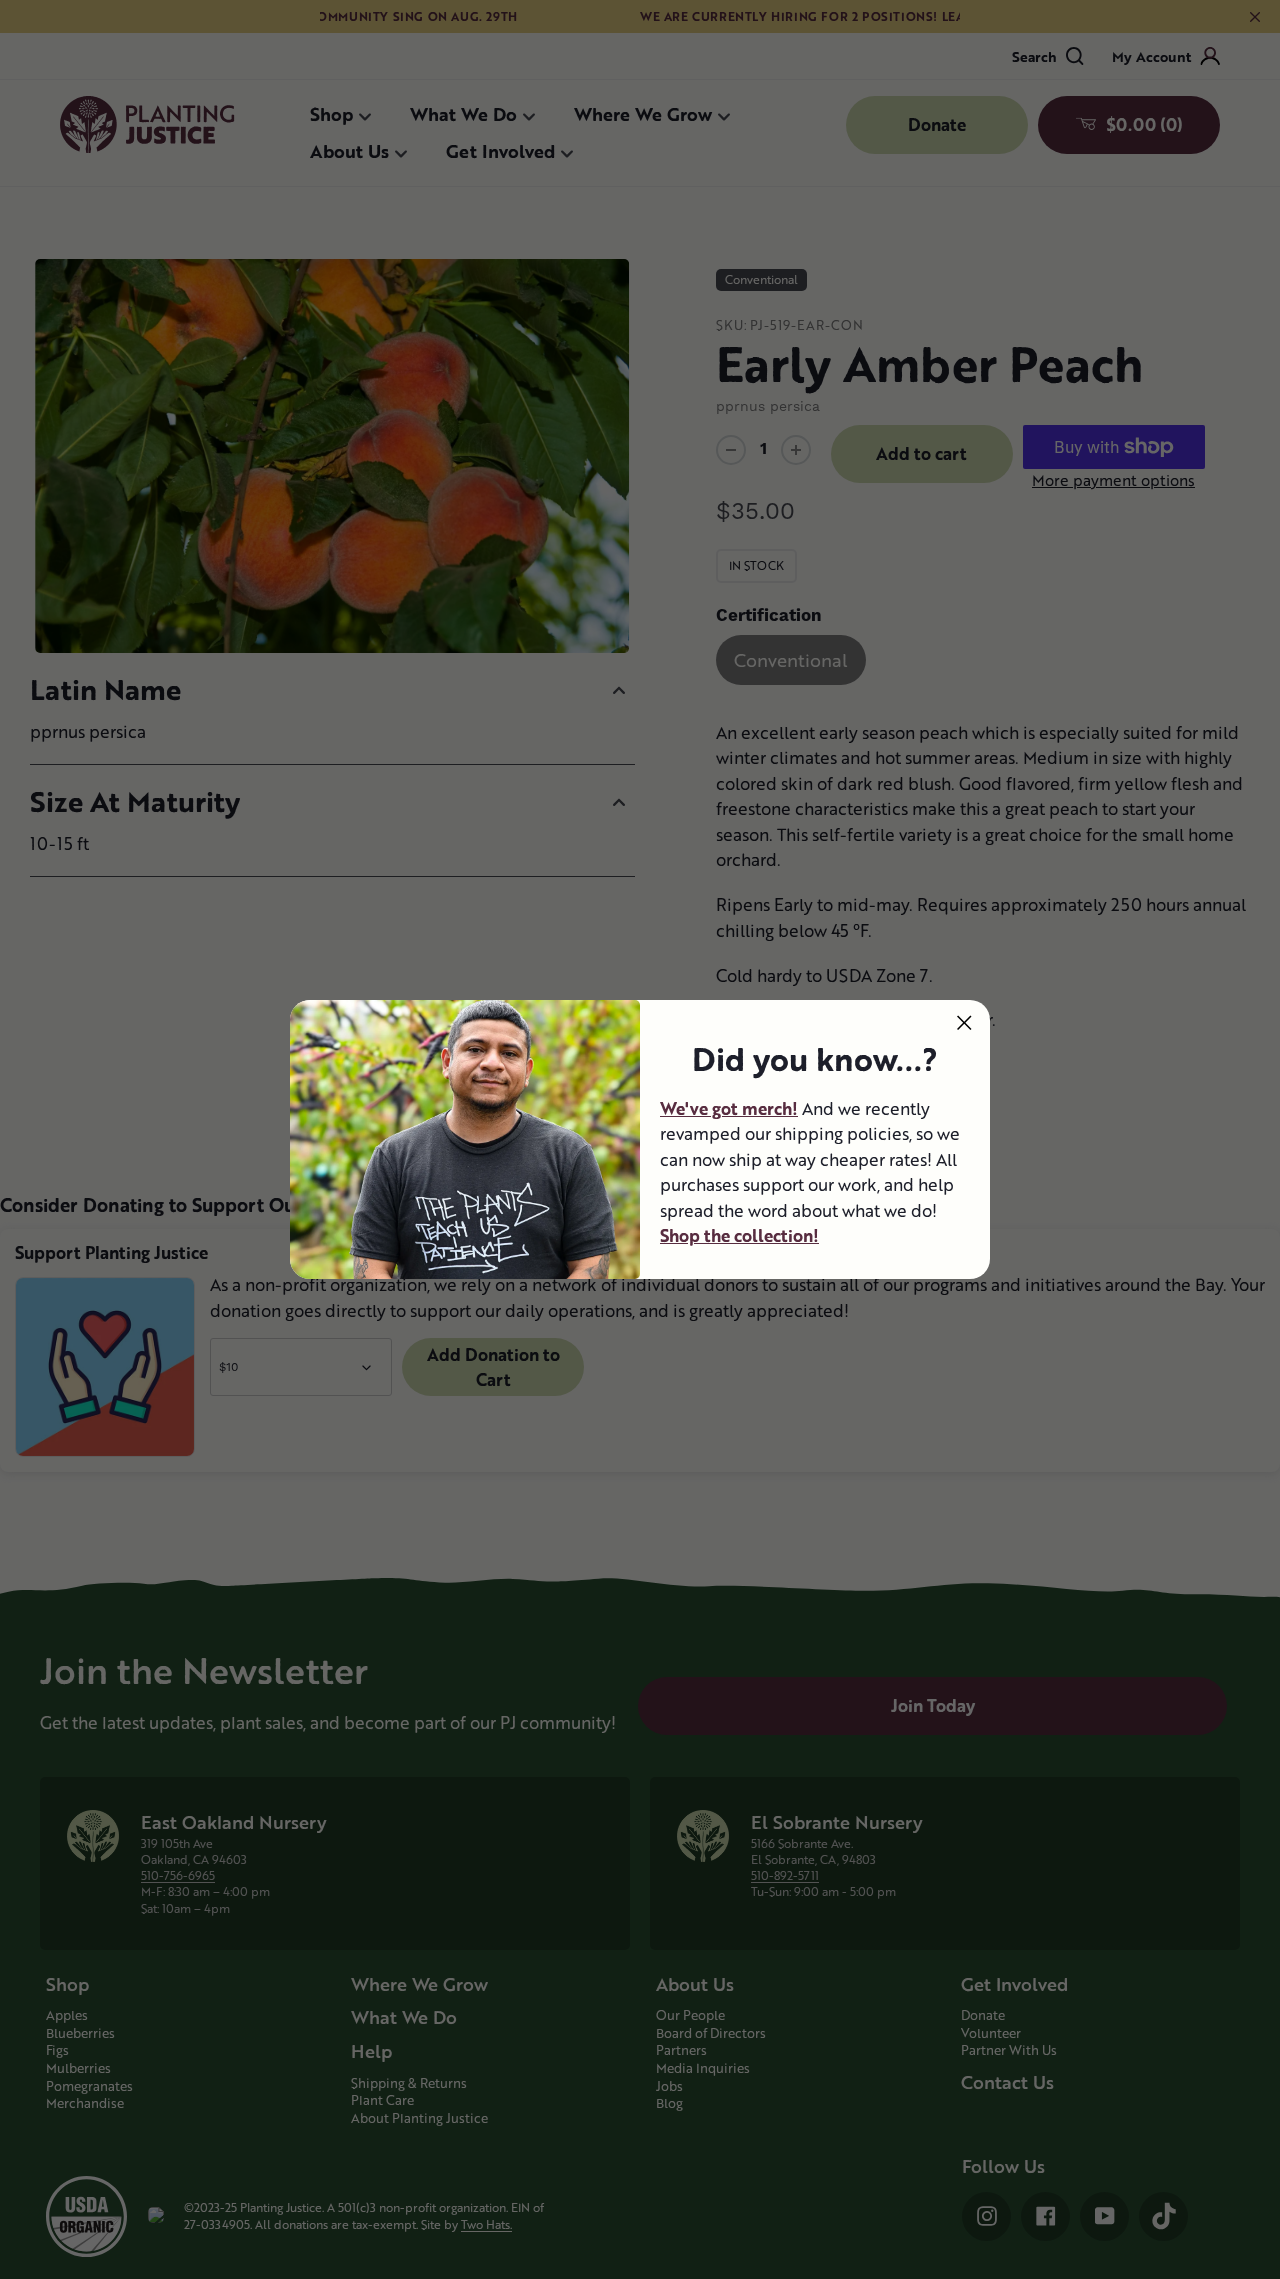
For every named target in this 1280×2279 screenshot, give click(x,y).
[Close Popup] (964, 1022)
